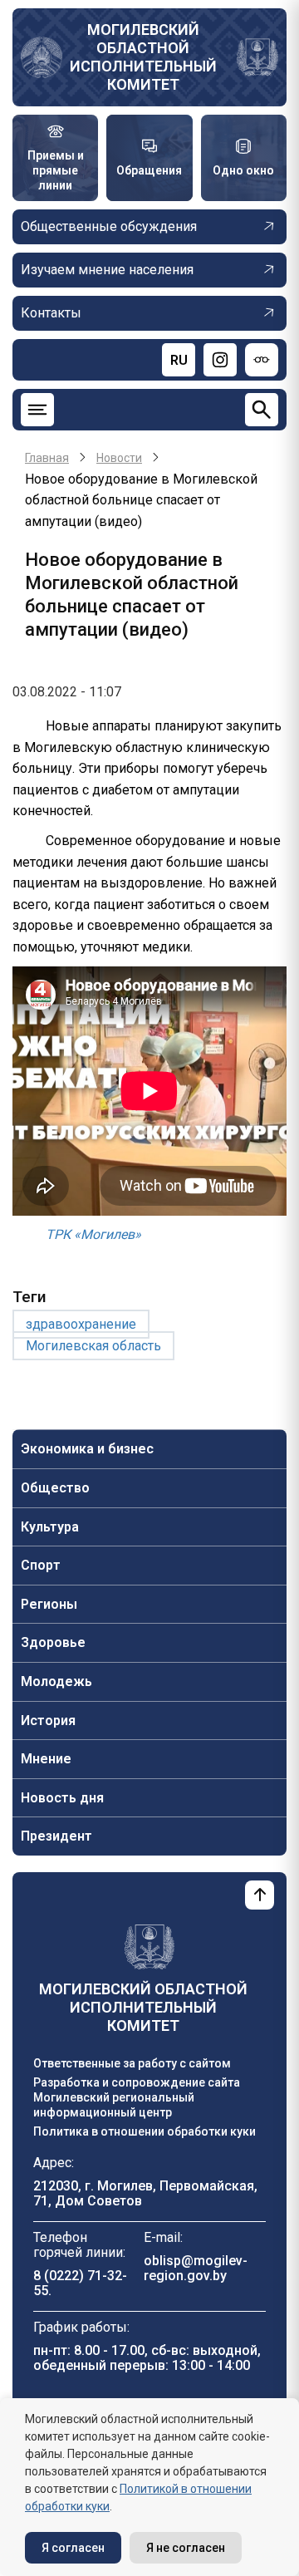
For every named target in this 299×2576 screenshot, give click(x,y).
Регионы (49, 1604)
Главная (47, 458)
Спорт (41, 1565)
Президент (56, 1836)
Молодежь (56, 1681)
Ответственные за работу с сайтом (132, 2063)
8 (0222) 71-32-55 (80, 2283)
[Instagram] (220, 360)
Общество (55, 1488)
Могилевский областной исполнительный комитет (143, 57)
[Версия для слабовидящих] (262, 360)
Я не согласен (186, 2548)
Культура (50, 1527)
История (48, 1721)
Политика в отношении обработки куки (145, 2131)
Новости (119, 458)
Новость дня (62, 1798)
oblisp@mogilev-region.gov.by (196, 2268)
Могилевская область (93, 1346)
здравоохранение (81, 1324)
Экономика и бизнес (87, 1449)
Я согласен (73, 2548)
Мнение (46, 1759)
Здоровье (53, 1642)
